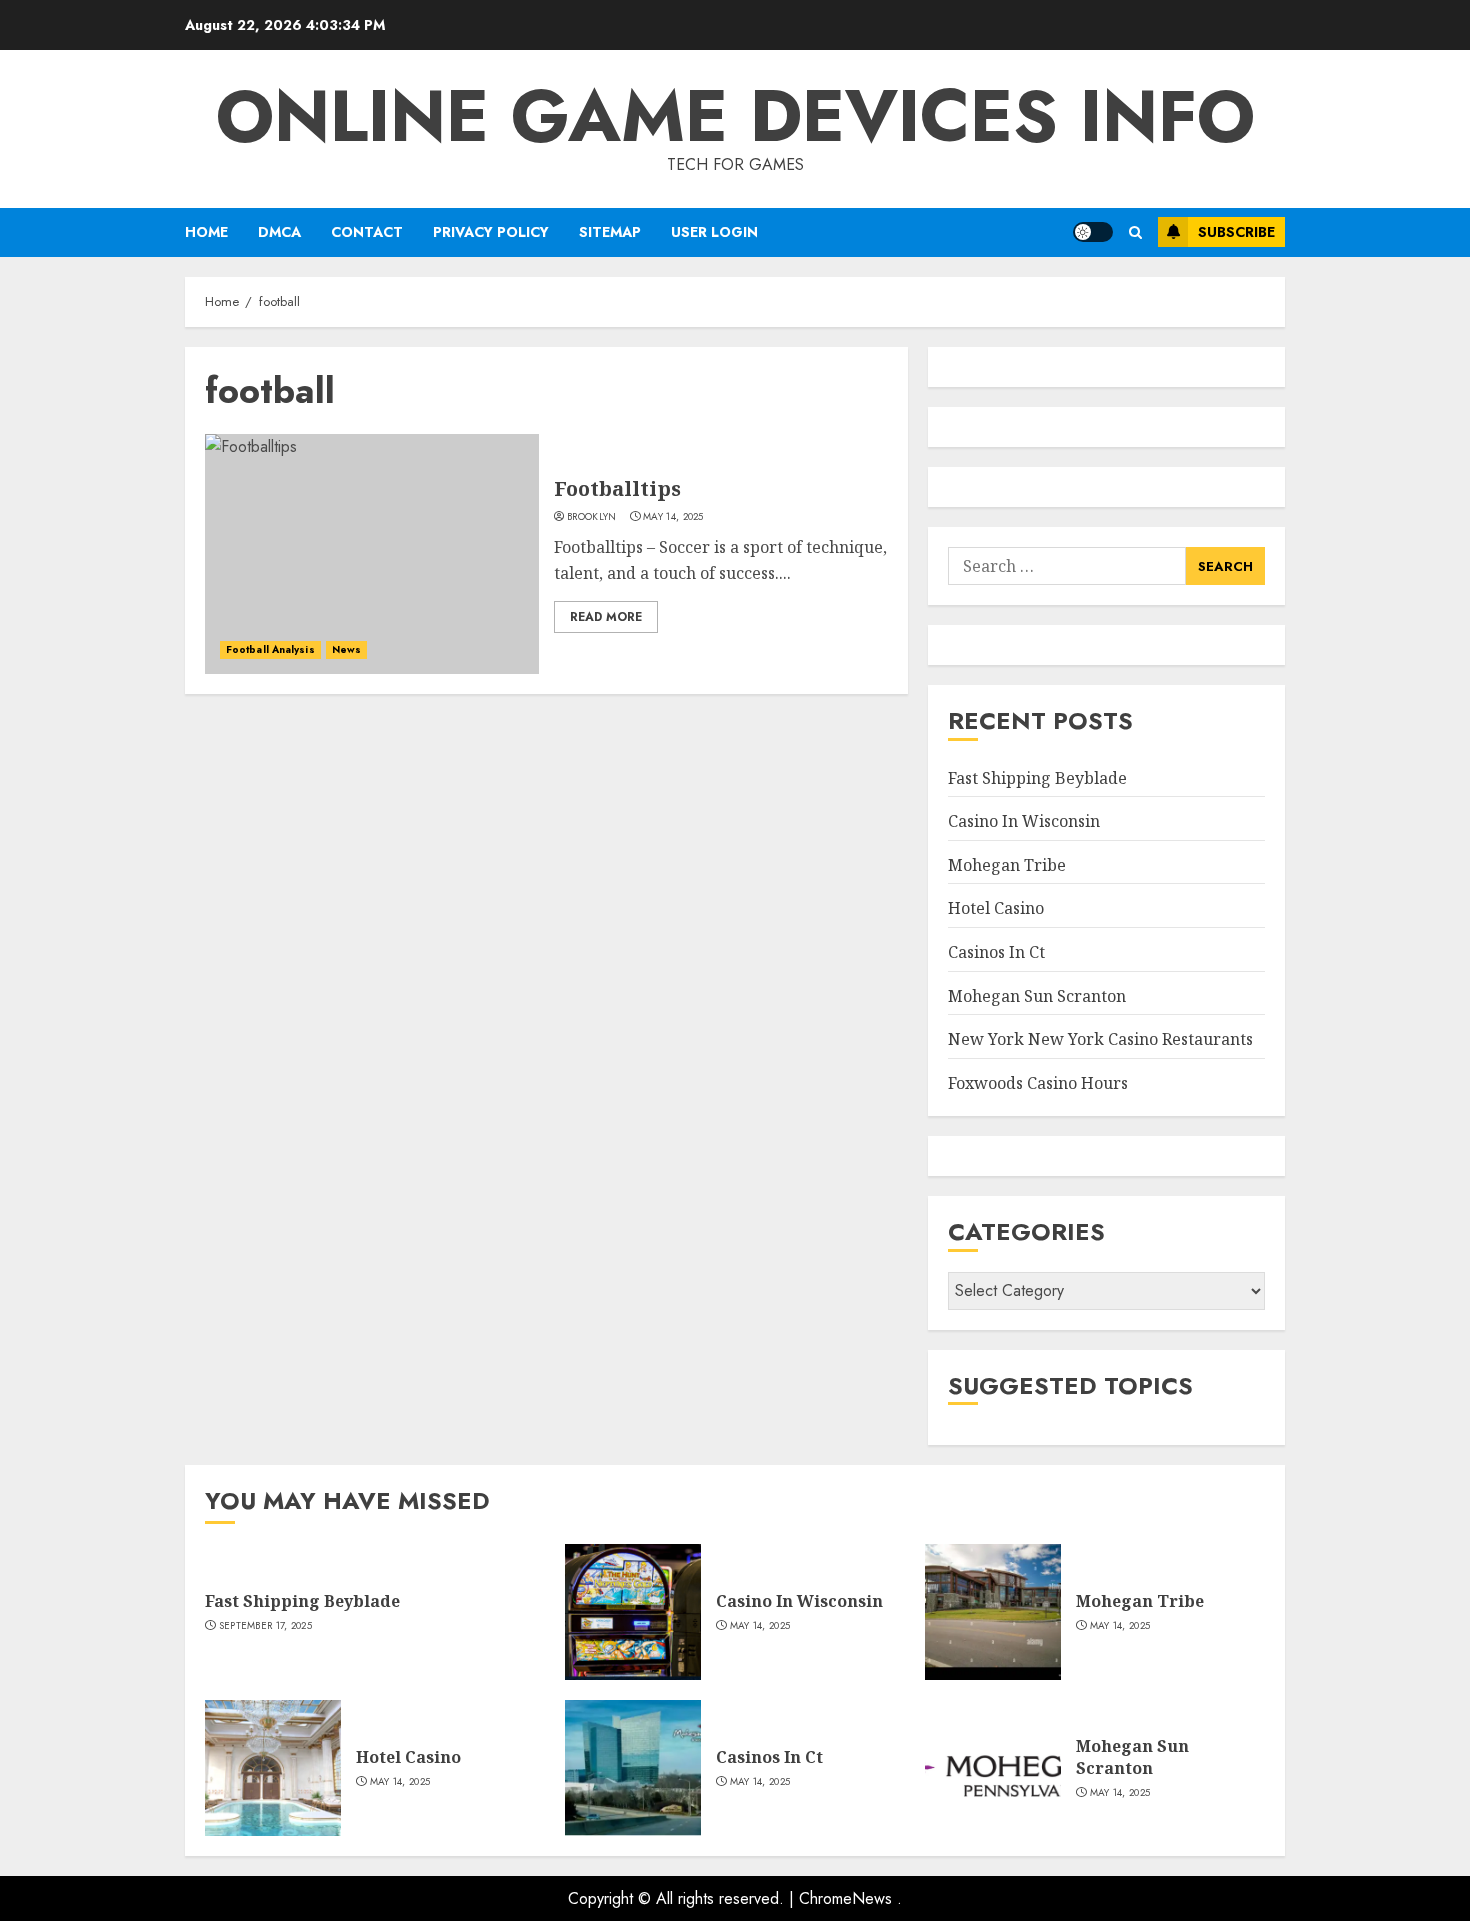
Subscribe (1236, 232)
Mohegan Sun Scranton (1037, 996)
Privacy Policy (491, 232)
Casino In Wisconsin (1024, 821)
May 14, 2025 (673, 517)
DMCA (279, 232)
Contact (367, 232)
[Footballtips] (372, 554)
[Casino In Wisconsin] (633, 1612)
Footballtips (617, 488)
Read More (606, 617)
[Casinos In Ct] (633, 1768)
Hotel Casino (996, 908)
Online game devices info (735, 116)
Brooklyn (591, 517)
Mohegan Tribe (1007, 865)
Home (206, 232)
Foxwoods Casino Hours (1038, 1083)
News (346, 649)
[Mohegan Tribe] (993, 1612)
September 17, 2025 (265, 1626)
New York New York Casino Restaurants (1100, 1039)
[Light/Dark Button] (1093, 232)
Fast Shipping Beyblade (1037, 778)
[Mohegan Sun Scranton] (993, 1768)
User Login (714, 232)
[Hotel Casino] (273, 1768)
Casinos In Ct (996, 952)
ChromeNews (845, 1898)
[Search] (1135, 232)
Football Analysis (270, 649)
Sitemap (610, 232)
